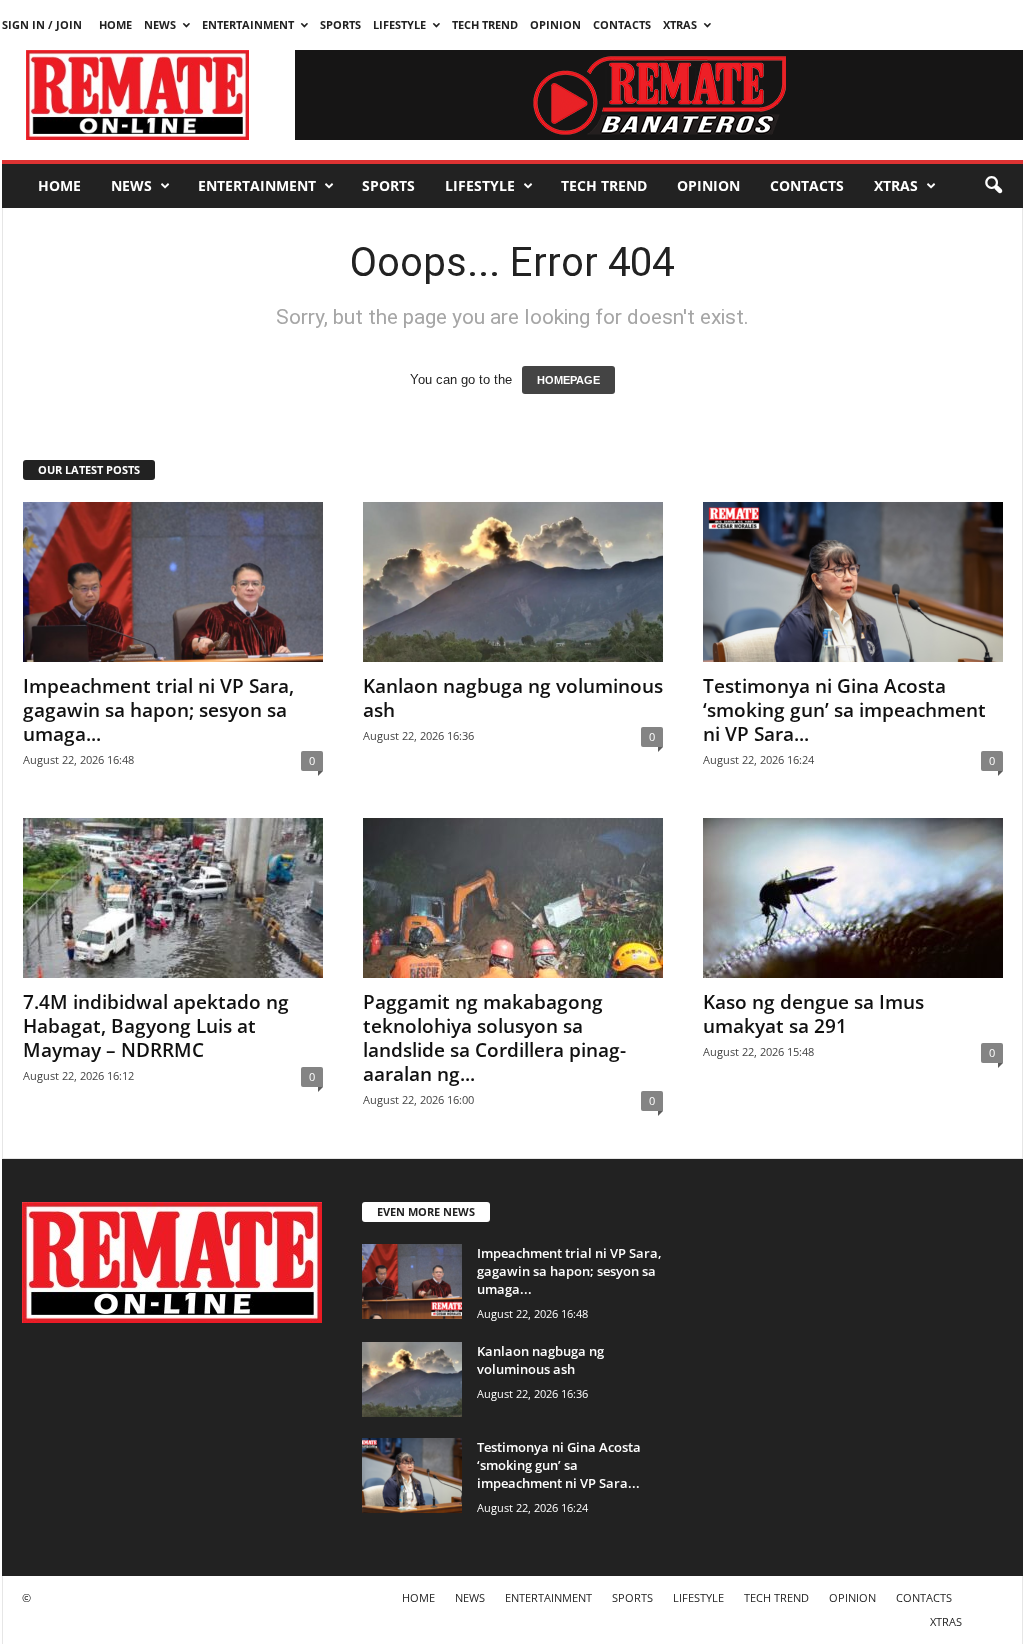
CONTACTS (622, 24)
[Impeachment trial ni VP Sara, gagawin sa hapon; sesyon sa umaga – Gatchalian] (173, 582)
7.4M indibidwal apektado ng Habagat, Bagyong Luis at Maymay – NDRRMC (156, 1026)
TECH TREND (485, 24)
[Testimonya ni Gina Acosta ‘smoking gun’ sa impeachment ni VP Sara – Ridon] (853, 582)
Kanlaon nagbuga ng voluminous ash (513, 698)
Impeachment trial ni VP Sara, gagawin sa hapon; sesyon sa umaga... (158, 710)
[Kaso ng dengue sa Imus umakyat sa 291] (853, 898)
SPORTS (340, 24)
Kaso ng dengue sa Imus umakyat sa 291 (813, 1014)
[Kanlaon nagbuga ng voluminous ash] (513, 582)
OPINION (555, 24)
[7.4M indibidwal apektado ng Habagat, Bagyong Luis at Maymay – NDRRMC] (173, 898)
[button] (993, 186)
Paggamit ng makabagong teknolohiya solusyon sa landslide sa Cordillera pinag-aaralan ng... (494, 1038)
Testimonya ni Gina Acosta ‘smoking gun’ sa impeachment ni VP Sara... (844, 710)
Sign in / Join (42, 24)
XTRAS (680, 24)
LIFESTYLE (399, 24)
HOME (115, 24)
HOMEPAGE (568, 380)
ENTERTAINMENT (248, 24)
